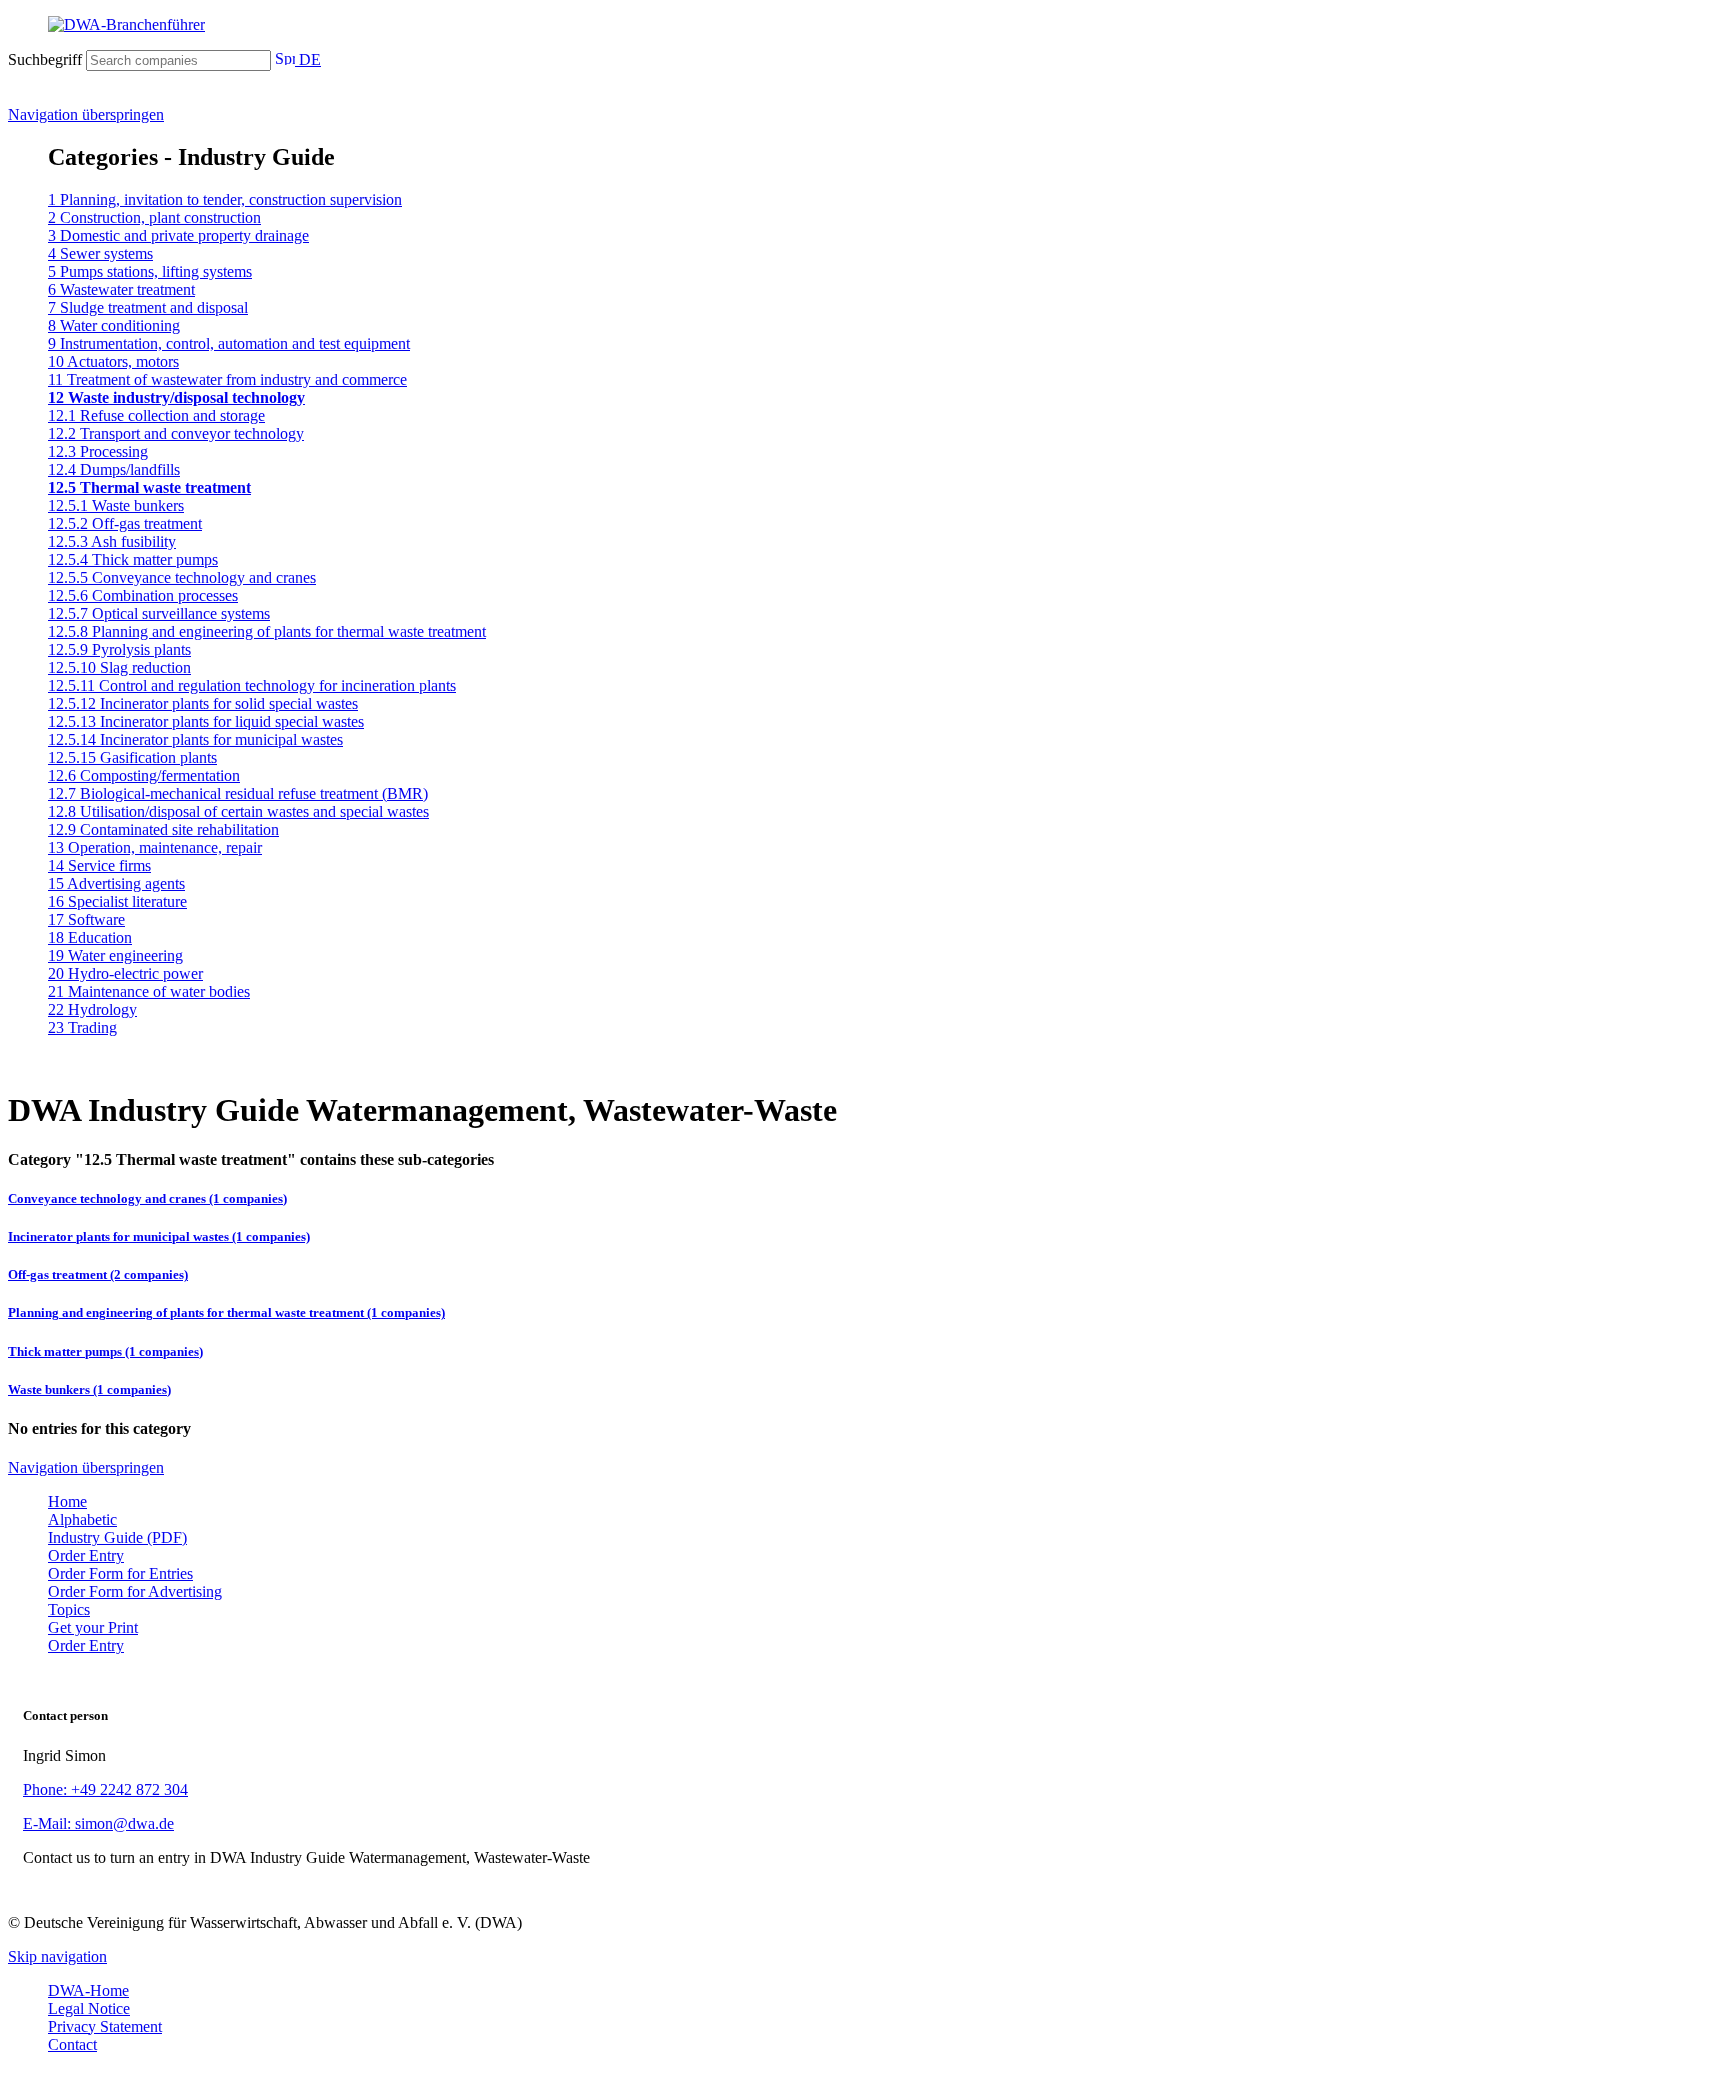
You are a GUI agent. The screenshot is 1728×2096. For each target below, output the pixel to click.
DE (308, 59)
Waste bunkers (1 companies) (89, 1389)
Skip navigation (57, 1956)
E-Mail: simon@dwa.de (98, 1823)
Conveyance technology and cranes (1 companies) (147, 1198)
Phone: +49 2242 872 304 (105, 1789)
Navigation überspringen (86, 114)
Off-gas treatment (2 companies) (98, 1274)
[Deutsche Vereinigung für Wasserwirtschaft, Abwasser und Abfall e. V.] (864, 25)
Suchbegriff (45, 59)
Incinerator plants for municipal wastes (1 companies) (159, 1236)
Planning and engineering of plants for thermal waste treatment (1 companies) (226, 1312)
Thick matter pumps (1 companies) (105, 1351)
